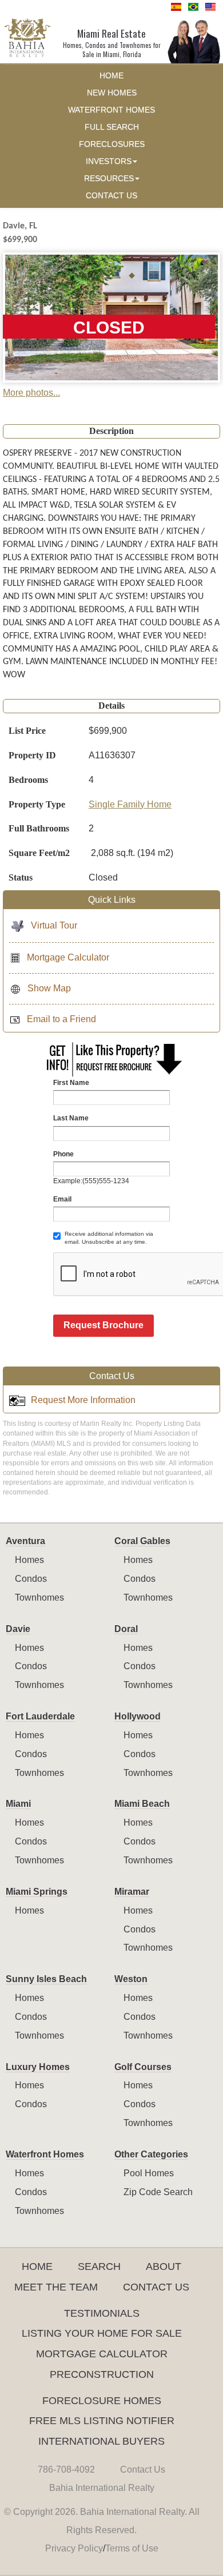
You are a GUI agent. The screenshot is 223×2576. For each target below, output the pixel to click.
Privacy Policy (74, 2548)
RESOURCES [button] (109, 178)
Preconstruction (102, 2374)
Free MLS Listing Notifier (102, 2421)
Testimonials (102, 2313)
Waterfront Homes (45, 2154)
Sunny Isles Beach (46, 1979)
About (164, 2266)
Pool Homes (149, 2173)
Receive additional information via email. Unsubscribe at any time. (109, 1238)
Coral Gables (142, 1541)
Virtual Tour (54, 925)
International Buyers (101, 2441)
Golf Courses (143, 2067)
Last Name (71, 1118)
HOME (111, 76)
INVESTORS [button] (109, 161)
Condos (31, 1579)
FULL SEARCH (112, 127)
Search (99, 2266)
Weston (131, 1979)
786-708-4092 (66, 2469)
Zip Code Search (158, 2192)
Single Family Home (130, 804)
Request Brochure (103, 1325)
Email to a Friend (61, 1019)
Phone (63, 1154)
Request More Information (83, 1400)
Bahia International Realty (102, 2488)
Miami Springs (37, 1892)
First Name (71, 1083)
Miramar (132, 1892)
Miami (18, 1804)
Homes (29, 1560)
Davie (18, 1629)
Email (62, 1199)
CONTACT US (111, 196)
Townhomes (39, 1598)
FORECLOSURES (112, 144)
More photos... (31, 393)
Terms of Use (132, 2548)
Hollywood (138, 1716)
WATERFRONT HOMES (111, 110)
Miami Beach (142, 1804)
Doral (126, 1629)
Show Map (49, 988)
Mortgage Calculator (68, 957)
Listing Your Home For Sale (102, 2333)
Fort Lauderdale (40, 1716)
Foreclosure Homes (102, 2401)
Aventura (25, 1541)
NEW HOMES (112, 93)
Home (37, 2266)
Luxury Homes (38, 2067)
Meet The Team (56, 2287)
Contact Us (156, 2287)
